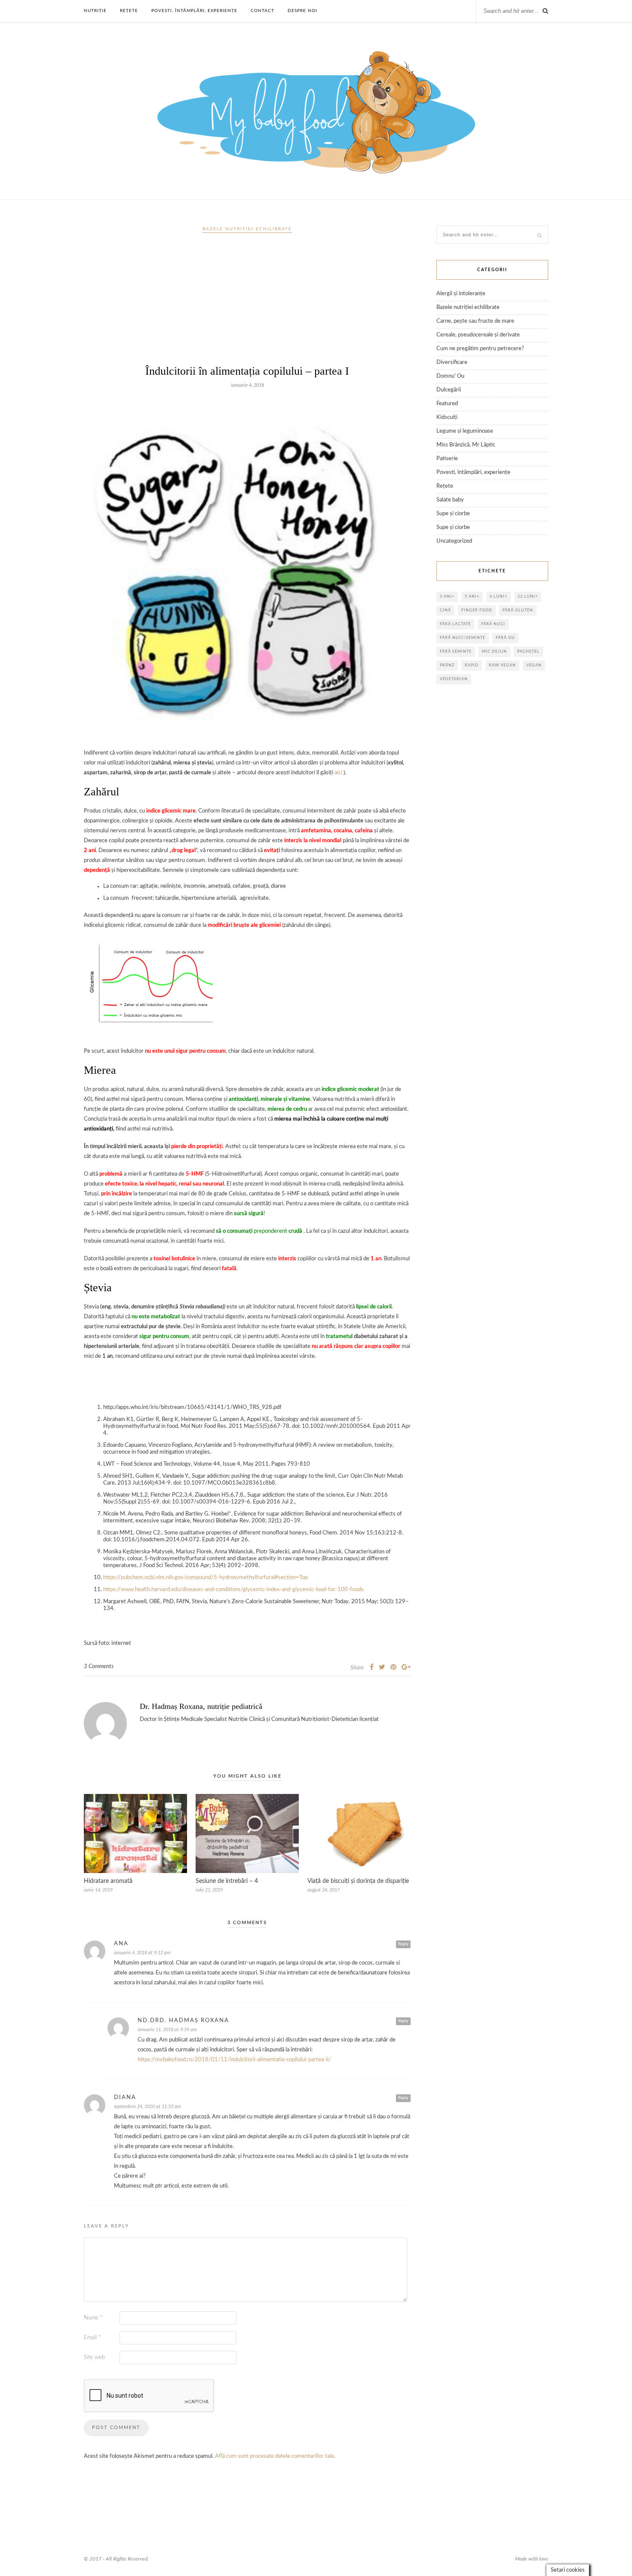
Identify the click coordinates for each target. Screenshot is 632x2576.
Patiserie (447, 459)
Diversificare (452, 362)
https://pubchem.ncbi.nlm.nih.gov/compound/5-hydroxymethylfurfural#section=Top (206, 1578)
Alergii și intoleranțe (461, 294)
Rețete (129, 11)
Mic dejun (494, 652)
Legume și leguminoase (465, 431)
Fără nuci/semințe (463, 638)
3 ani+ (447, 597)
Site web (94, 2358)
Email (92, 2338)
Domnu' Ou (450, 376)
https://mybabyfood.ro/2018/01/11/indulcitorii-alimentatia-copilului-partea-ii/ (234, 2060)
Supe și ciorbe (453, 514)
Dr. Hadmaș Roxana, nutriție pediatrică (201, 1706)
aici (338, 773)
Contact (262, 11)
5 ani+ (472, 597)
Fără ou (505, 638)
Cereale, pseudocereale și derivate (478, 335)
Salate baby (450, 500)
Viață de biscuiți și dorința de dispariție (358, 1881)
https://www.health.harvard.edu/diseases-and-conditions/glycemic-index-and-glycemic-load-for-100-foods (233, 1590)
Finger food (477, 610)
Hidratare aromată (108, 1881)
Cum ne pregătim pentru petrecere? (480, 349)
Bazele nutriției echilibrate (247, 229)
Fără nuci (493, 624)
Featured (447, 404)
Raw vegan (502, 665)
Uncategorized (454, 541)
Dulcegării (449, 390)
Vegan (534, 665)
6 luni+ (499, 597)
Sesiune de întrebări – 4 (227, 1881)
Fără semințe (456, 652)
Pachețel (528, 652)
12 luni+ (528, 597)
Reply (403, 1944)
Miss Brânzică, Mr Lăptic (466, 445)
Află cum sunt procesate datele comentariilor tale (275, 2456)
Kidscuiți (447, 417)
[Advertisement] (247, 303)
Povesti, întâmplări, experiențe (194, 11)
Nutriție (95, 11)
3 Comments (99, 1667)
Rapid (472, 665)
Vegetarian (454, 679)
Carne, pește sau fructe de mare (475, 321)
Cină (445, 610)
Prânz (447, 665)
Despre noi (302, 11)
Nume (93, 2318)
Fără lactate (455, 624)
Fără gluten (518, 610)
